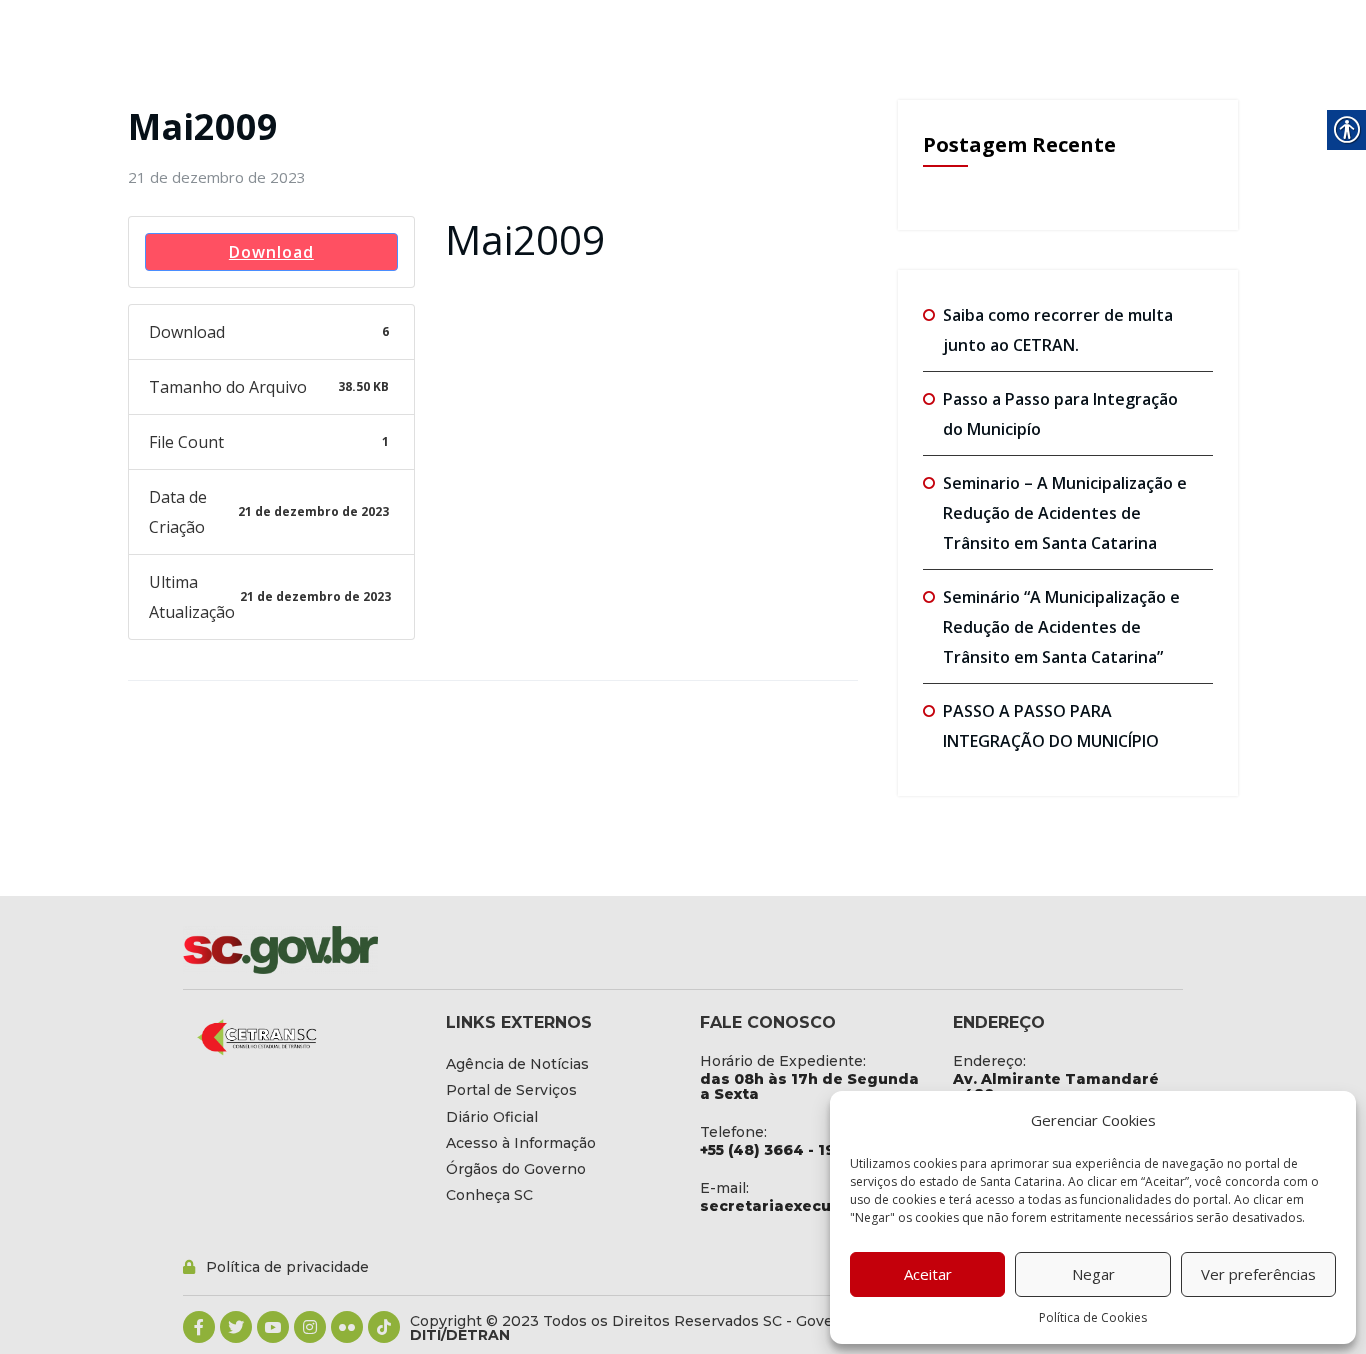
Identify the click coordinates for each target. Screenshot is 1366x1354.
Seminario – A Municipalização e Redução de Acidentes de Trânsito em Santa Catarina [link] (1065, 513)
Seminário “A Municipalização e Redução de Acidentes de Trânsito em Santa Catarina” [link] (1061, 627)
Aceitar (928, 1274)
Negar (1093, 1274)
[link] (217, 177)
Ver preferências (1258, 1274)
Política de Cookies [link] (1093, 1317)
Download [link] (271, 252)
